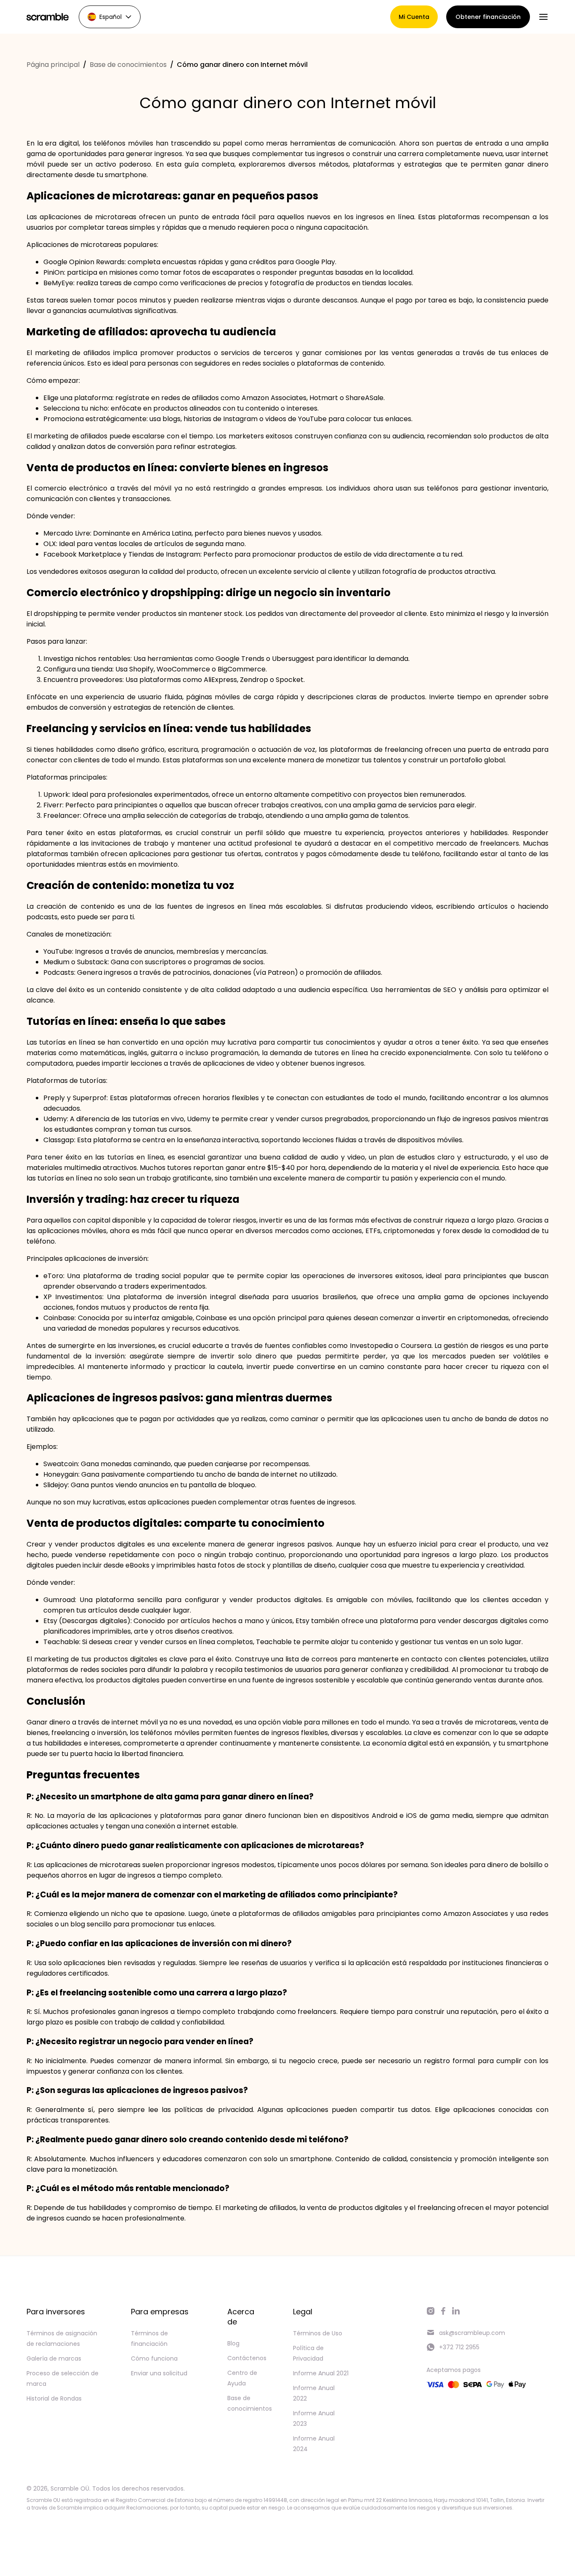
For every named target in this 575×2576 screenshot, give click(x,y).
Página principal (53, 65)
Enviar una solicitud (159, 2373)
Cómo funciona (154, 2358)
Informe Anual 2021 (321, 2373)
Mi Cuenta (414, 17)
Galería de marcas (54, 2358)
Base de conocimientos (128, 65)
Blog (233, 2343)
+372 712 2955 (459, 2347)
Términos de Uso (318, 2333)
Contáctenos (247, 2358)
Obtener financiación (488, 17)
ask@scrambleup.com (472, 2333)
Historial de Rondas (54, 2398)
